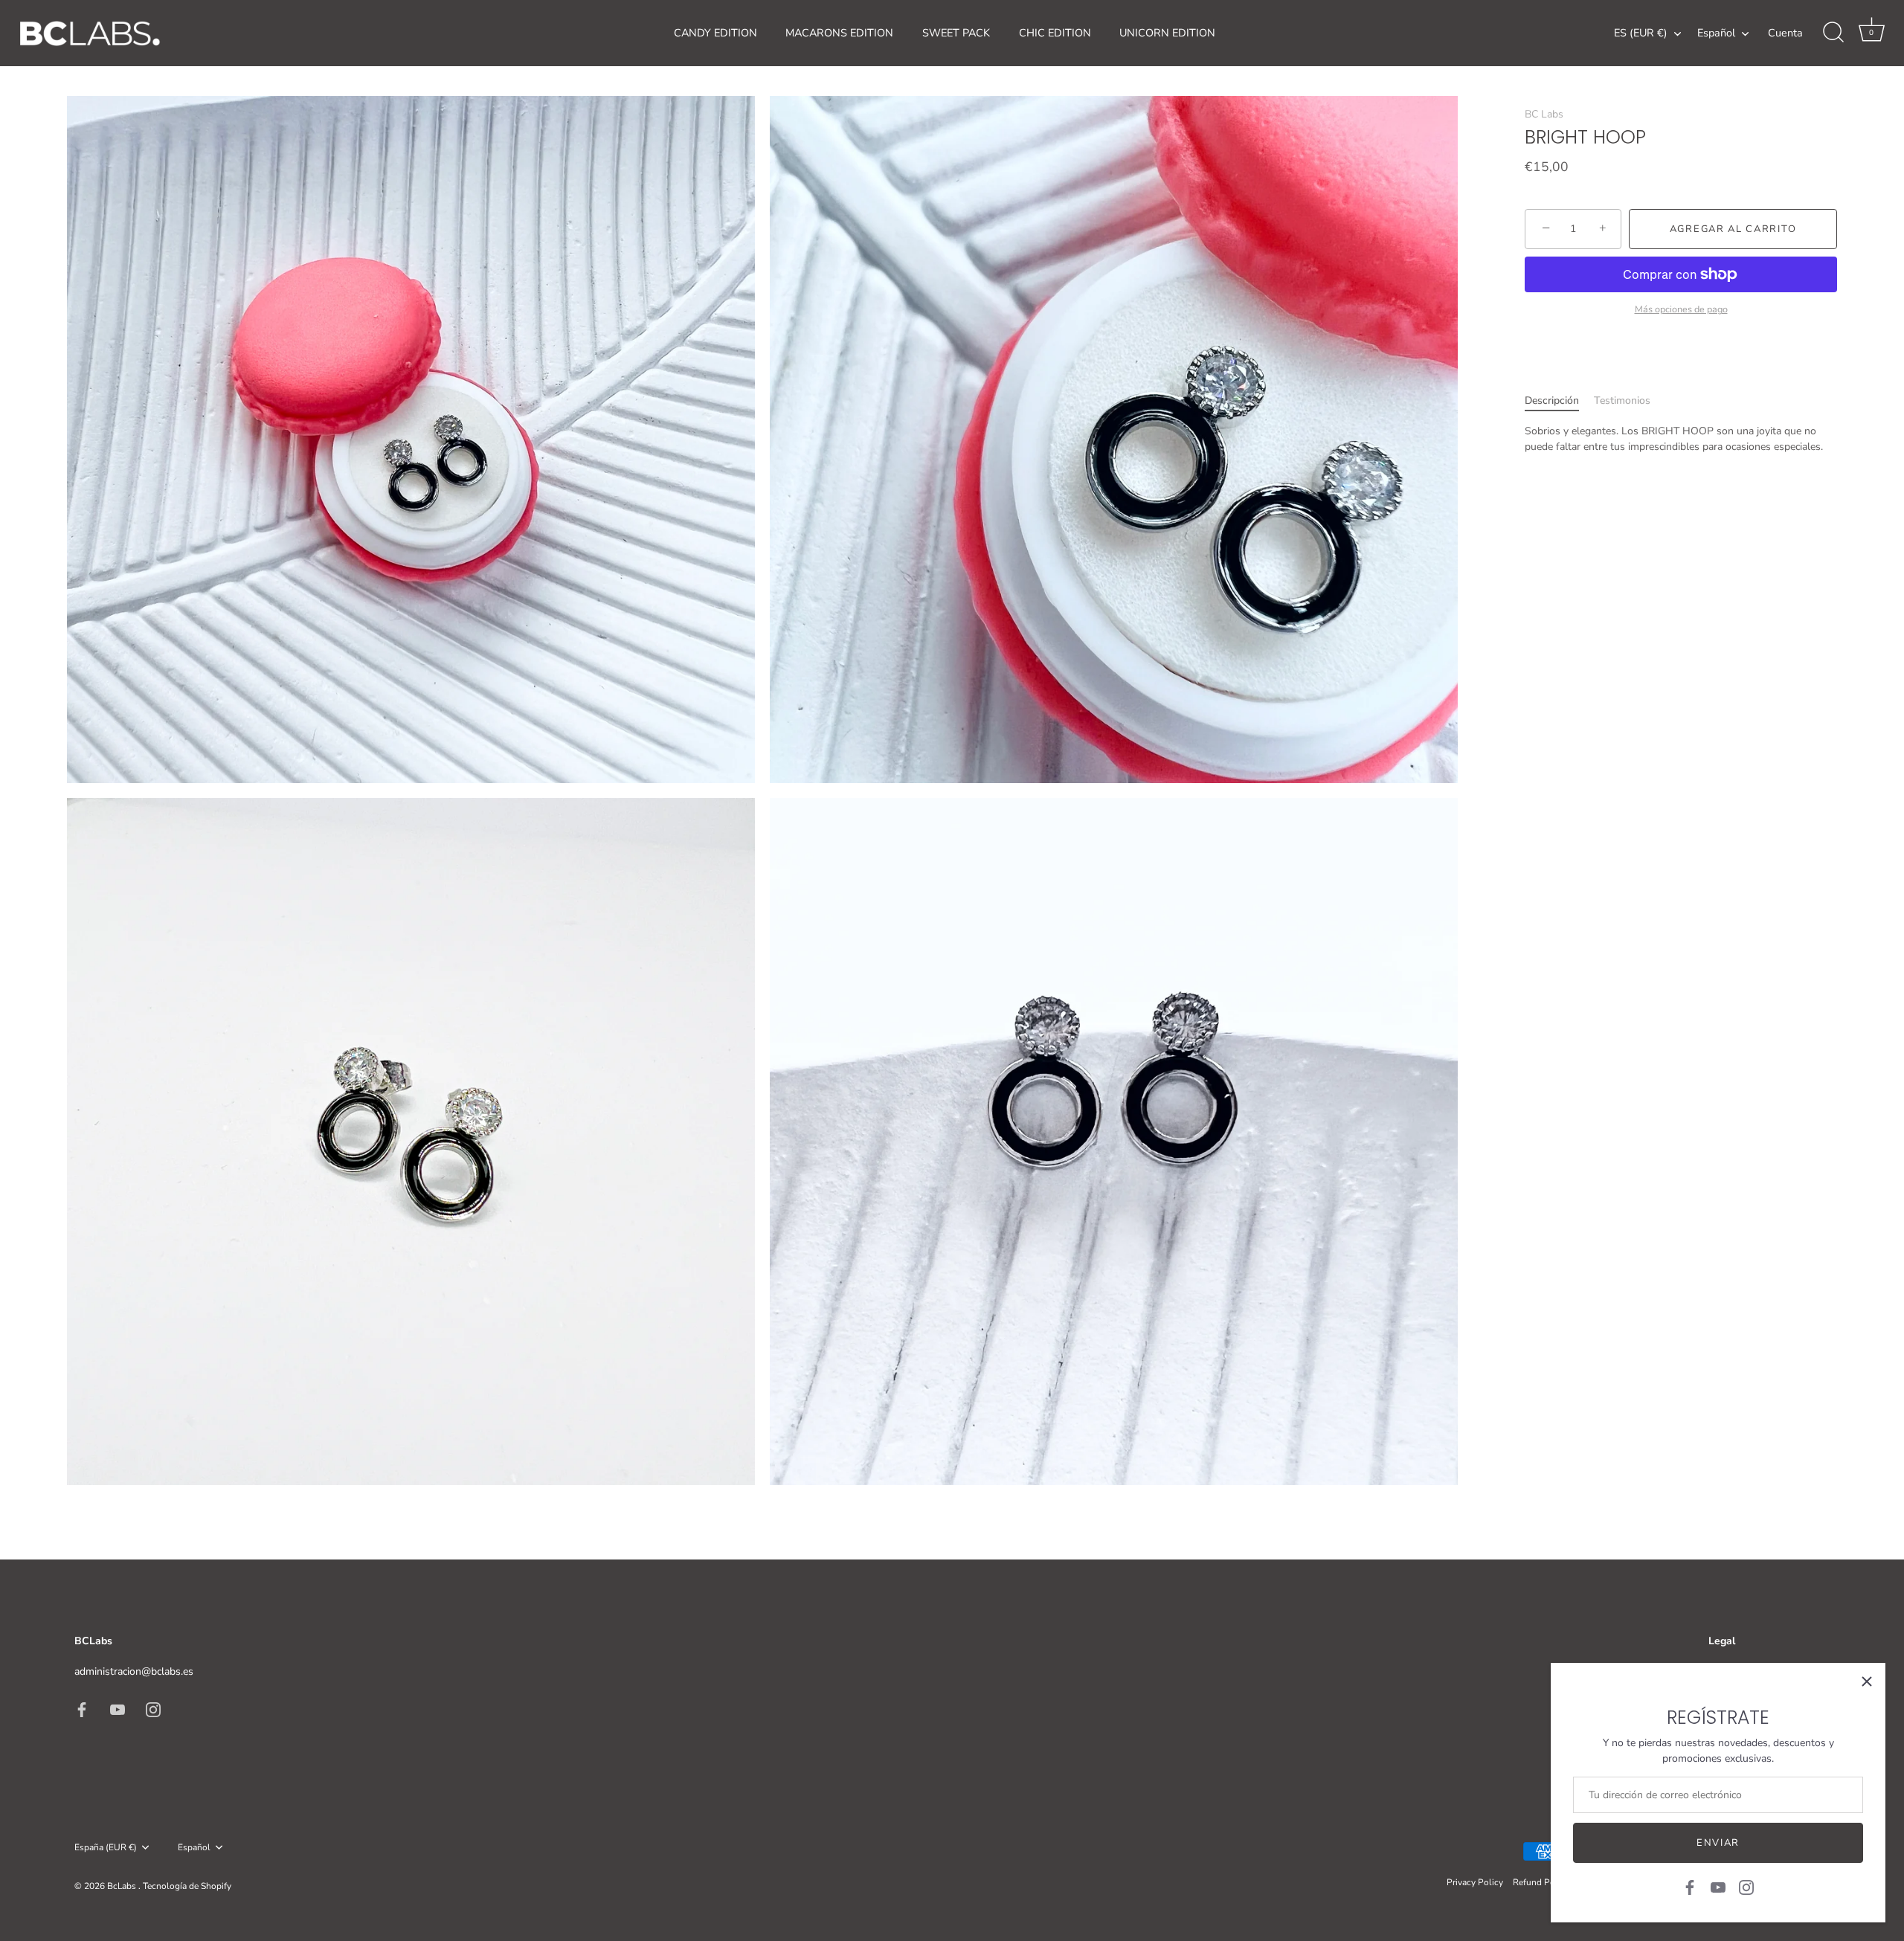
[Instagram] (1746, 1886)
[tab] (1559, 400)
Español (1716, 33)
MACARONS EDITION (839, 33)
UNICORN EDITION (1167, 33)
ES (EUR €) (1641, 33)
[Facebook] (1690, 1886)
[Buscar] (1833, 33)
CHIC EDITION (1055, 33)
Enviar (1718, 1843)
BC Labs (1544, 114)
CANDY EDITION (715, 33)
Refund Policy (1541, 1882)
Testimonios (1622, 400)
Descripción (1552, 400)
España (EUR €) (106, 1848)
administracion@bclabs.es (134, 1671)
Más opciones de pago (1681, 309)
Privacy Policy (1475, 1882)
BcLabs (123, 1886)
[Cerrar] (1867, 1681)
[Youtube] (1718, 1886)
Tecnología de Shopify (187, 1886)
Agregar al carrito (1733, 229)
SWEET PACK (956, 33)
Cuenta (1785, 33)
